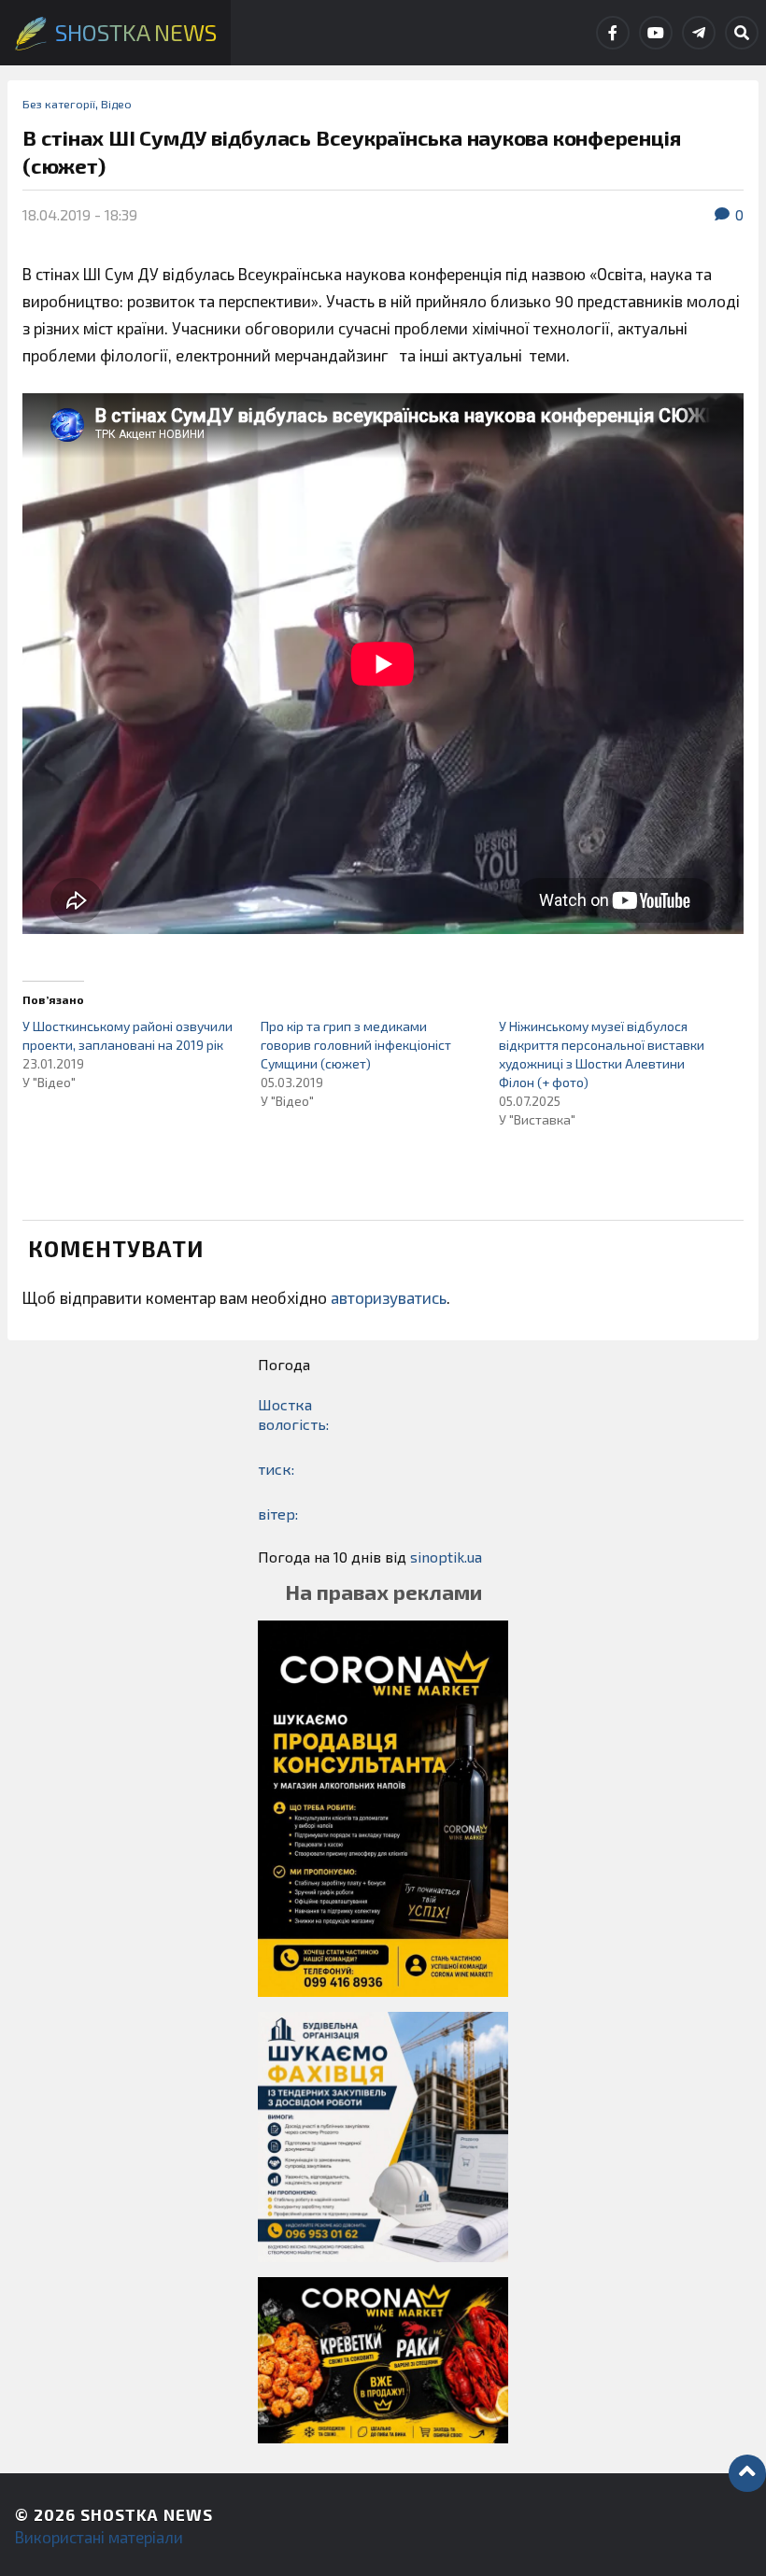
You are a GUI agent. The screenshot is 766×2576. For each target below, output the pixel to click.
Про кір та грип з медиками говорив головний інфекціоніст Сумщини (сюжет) (356, 1045)
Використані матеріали (99, 2537)
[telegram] (699, 33)
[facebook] (613, 33)
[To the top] (747, 2473)
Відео (116, 104)
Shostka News (147, 2514)
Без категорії (59, 104)
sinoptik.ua (446, 1557)
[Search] (742, 33)
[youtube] (656, 33)
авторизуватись (389, 1297)
